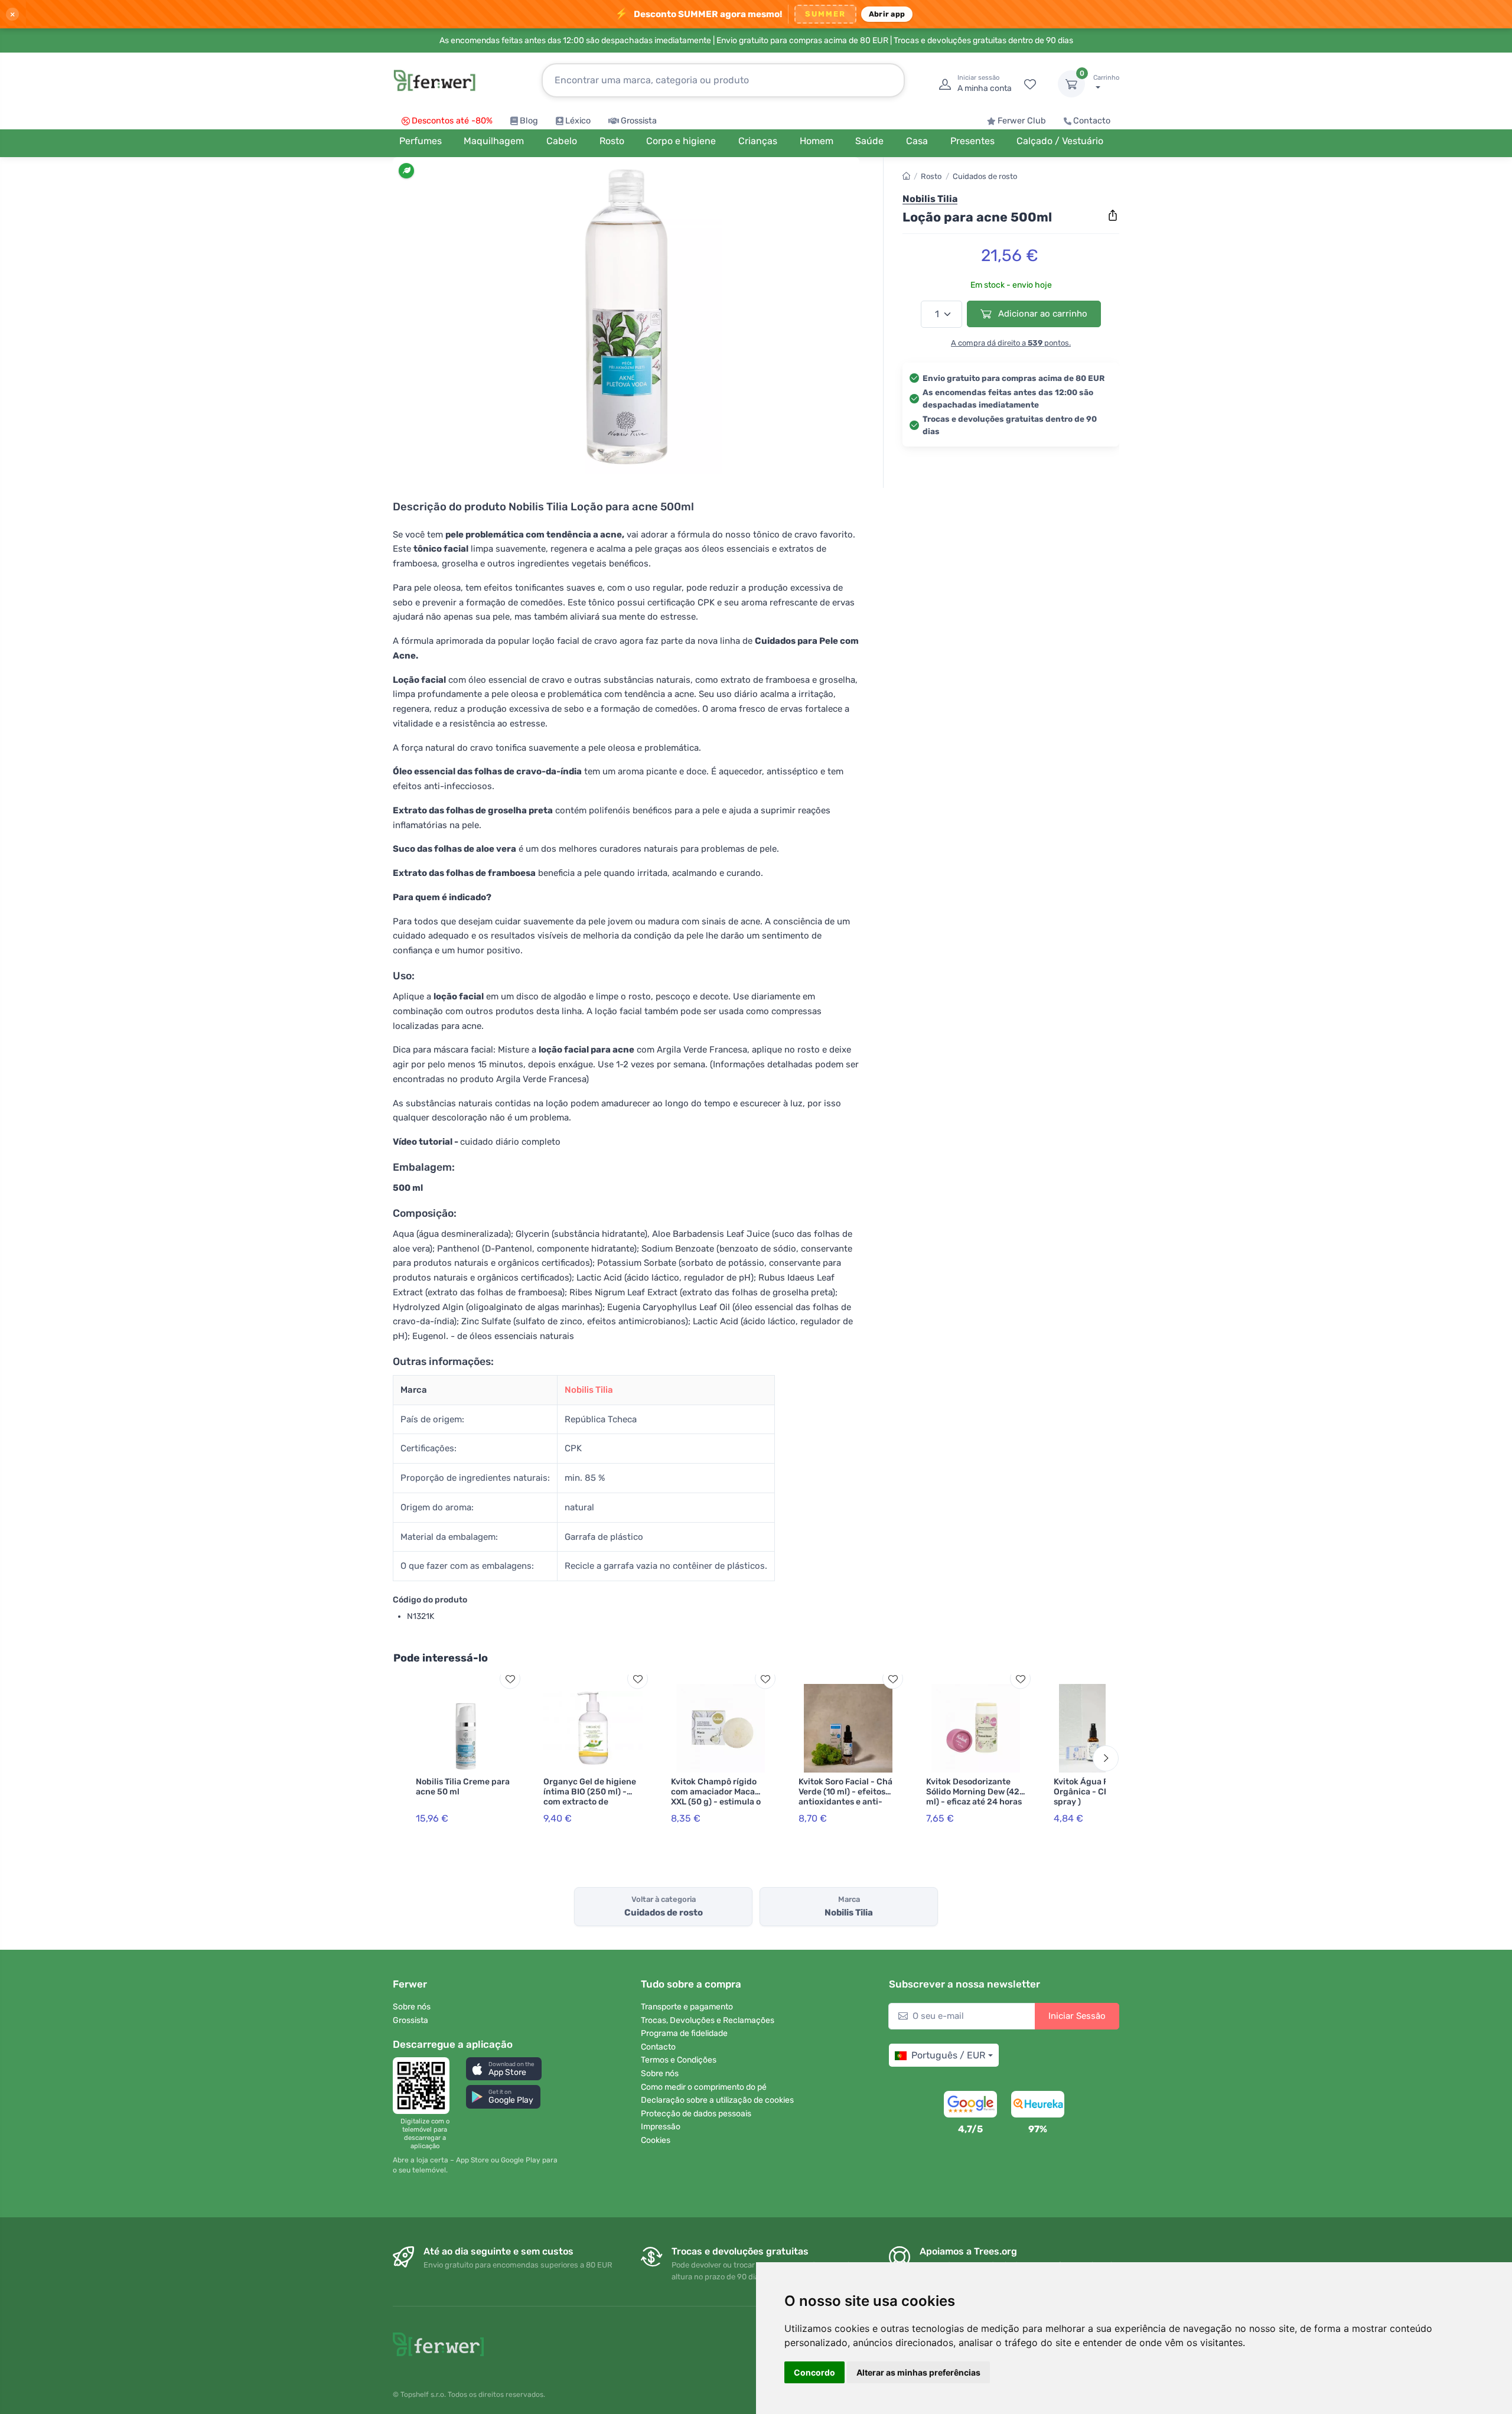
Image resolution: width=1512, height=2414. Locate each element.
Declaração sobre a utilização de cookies (717, 2100)
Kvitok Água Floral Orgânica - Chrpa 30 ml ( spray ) (1103, 1792)
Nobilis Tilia (589, 1390)
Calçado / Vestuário (1060, 141)
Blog (529, 121)
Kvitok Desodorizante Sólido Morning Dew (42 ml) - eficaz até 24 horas (974, 1792)
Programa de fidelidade (684, 2033)
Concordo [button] (814, 2372)
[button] (504, 2069)
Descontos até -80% (452, 121)
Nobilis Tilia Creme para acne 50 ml (463, 1787)
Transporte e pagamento (687, 2007)
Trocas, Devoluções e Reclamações (708, 2020)
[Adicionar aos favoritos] (510, 1679)
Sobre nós (412, 2007)
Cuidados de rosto (985, 176)
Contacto (1092, 121)
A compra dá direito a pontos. (1011, 343)
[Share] (1113, 216)
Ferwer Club (1022, 121)
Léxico (578, 121)
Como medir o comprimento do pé (704, 2087)
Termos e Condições (679, 2060)
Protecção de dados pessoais (696, 2114)
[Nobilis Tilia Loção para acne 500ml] (626, 320)
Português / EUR (948, 2055)
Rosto (931, 176)
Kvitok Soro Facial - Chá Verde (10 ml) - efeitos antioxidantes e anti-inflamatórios (845, 1796)
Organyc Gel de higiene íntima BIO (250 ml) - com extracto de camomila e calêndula (590, 1796)
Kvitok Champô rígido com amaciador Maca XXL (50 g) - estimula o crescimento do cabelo (716, 1796)
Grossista (639, 121)
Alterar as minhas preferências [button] (918, 2372)
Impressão (661, 2127)
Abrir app (887, 14)
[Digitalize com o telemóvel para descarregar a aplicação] (425, 2086)
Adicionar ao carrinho (1042, 314)
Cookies (656, 2140)
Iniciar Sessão (1077, 2016)
